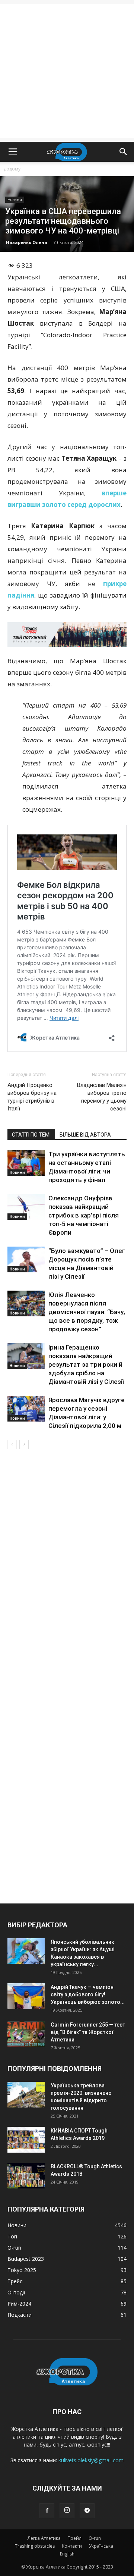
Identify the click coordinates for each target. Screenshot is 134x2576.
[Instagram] (67, 2511)
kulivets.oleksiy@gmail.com (91, 2460)
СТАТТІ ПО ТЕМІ (31, 1135)
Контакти (72, 2546)
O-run (95, 2538)
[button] (124, 152)
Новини (15, 200)
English (67, 2554)
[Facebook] (47, 2511)
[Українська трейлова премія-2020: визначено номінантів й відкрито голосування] (26, 2095)
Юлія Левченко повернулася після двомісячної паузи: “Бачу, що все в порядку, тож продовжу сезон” (87, 1312)
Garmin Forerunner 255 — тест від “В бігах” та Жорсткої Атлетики (88, 2032)
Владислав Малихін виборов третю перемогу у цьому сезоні (102, 1097)
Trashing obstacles (35, 2546)
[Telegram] (87, 2511)
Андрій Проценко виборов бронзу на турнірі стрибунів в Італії (32, 1097)
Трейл (75, 2538)
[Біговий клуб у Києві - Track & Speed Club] (67, 635)
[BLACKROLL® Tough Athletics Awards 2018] (26, 2176)
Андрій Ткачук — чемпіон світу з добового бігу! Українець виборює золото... (88, 1994)
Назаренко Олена (27, 242)
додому (12, 169)
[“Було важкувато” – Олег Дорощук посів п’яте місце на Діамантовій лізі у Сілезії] (26, 1259)
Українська (101, 2546)
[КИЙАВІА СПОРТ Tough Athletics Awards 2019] (26, 2140)
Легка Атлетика (44, 2538)
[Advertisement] (67, 71)
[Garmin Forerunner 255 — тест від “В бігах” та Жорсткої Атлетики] (26, 2034)
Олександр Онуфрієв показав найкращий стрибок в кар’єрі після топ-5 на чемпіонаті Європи (84, 1215)
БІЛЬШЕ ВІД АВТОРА (85, 1135)
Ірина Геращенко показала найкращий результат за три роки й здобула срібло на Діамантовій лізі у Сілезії (86, 1364)
